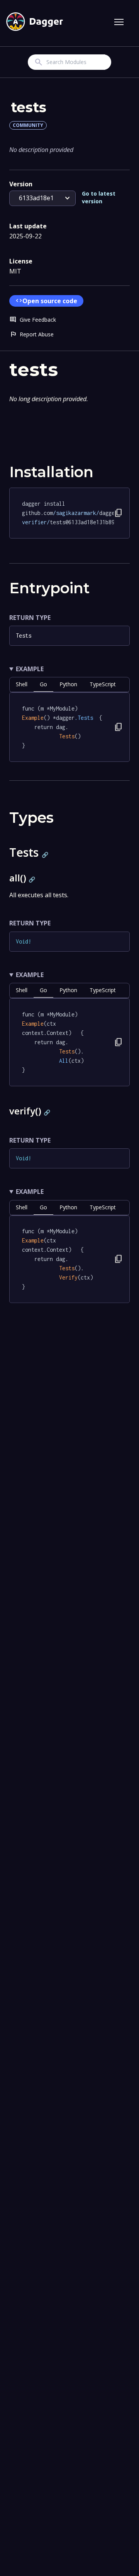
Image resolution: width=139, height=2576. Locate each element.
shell (22, 684)
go (43, 684)
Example (30, 669)
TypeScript (103, 684)
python (68, 684)
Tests (24, 636)
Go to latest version (99, 197)
